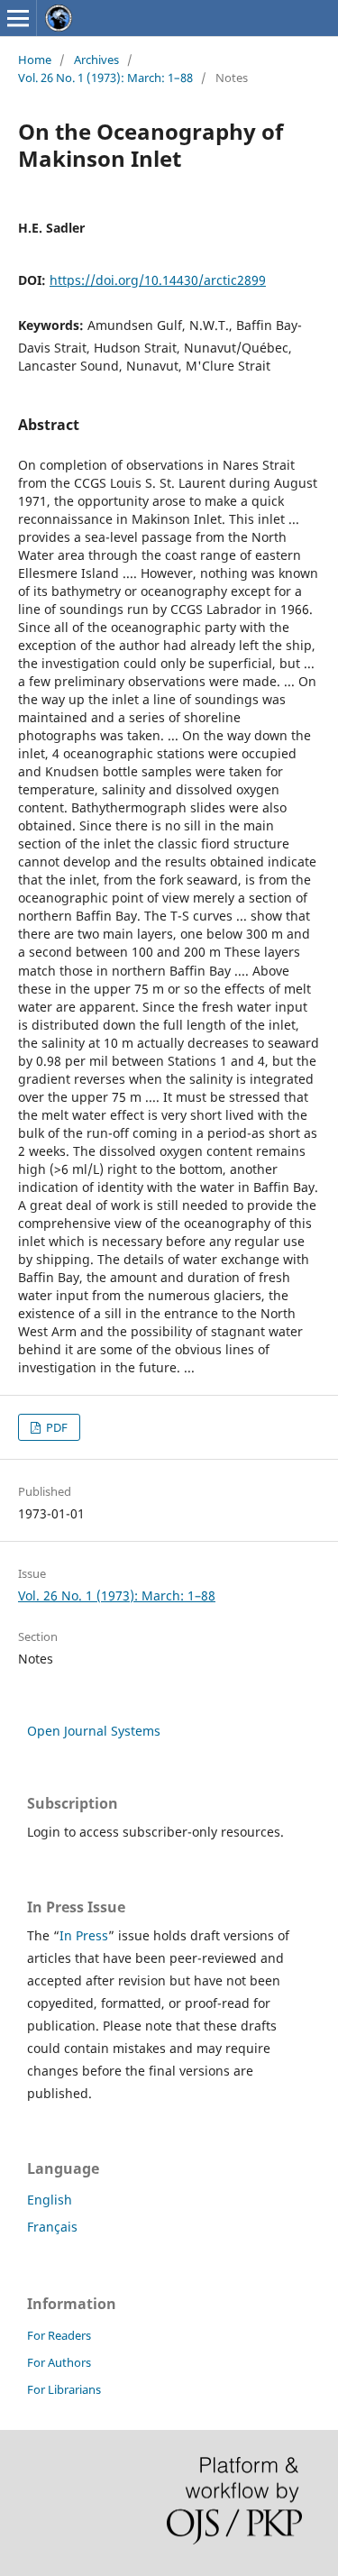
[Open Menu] (18, 18)
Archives (96, 60)
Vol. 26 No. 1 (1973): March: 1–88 (105, 78)
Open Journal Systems (94, 1731)
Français (52, 2227)
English (50, 2200)
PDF (55, 1427)
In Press (84, 1935)
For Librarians (64, 2389)
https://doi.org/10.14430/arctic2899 (158, 280)
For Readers (59, 2335)
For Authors (59, 2362)
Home (35, 60)
